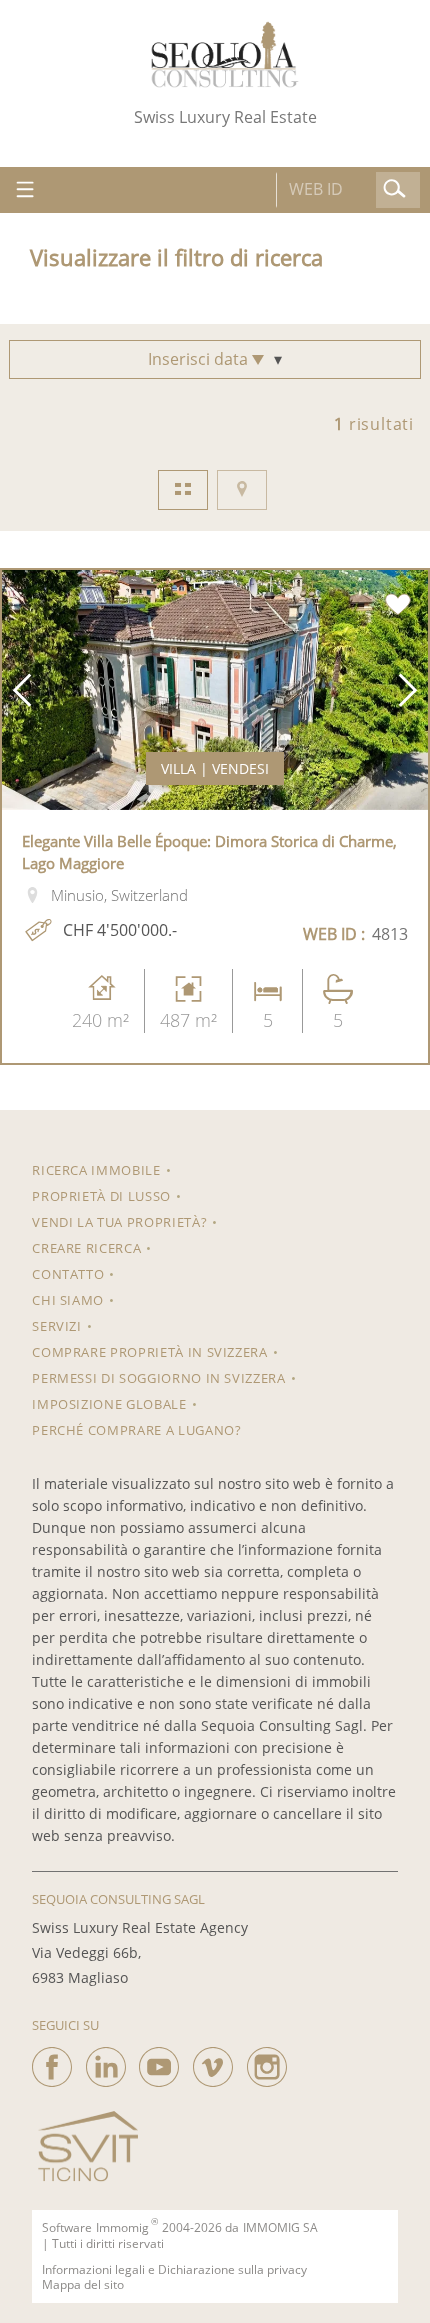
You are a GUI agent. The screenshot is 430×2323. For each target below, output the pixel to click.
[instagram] (267, 2062)
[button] (22, 690)
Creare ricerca (86, 1248)
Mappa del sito (83, 2285)
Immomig (122, 2228)
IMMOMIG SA (280, 2228)
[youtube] (159, 2062)
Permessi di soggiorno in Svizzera (158, 1378)
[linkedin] (106, 2062)
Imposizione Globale (109, 1404)
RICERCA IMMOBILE (96, 1170)
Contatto (68, 1274)
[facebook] (52, 2062)
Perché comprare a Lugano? (136, 1430)
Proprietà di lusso (101, 1196)
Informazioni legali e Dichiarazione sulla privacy (174, 2270)
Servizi (57, 1326)
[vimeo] (213, 2062)
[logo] (225, 54)
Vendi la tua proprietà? (119, 1222)
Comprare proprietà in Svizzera (150, 1352)
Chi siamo (68, 1300)
